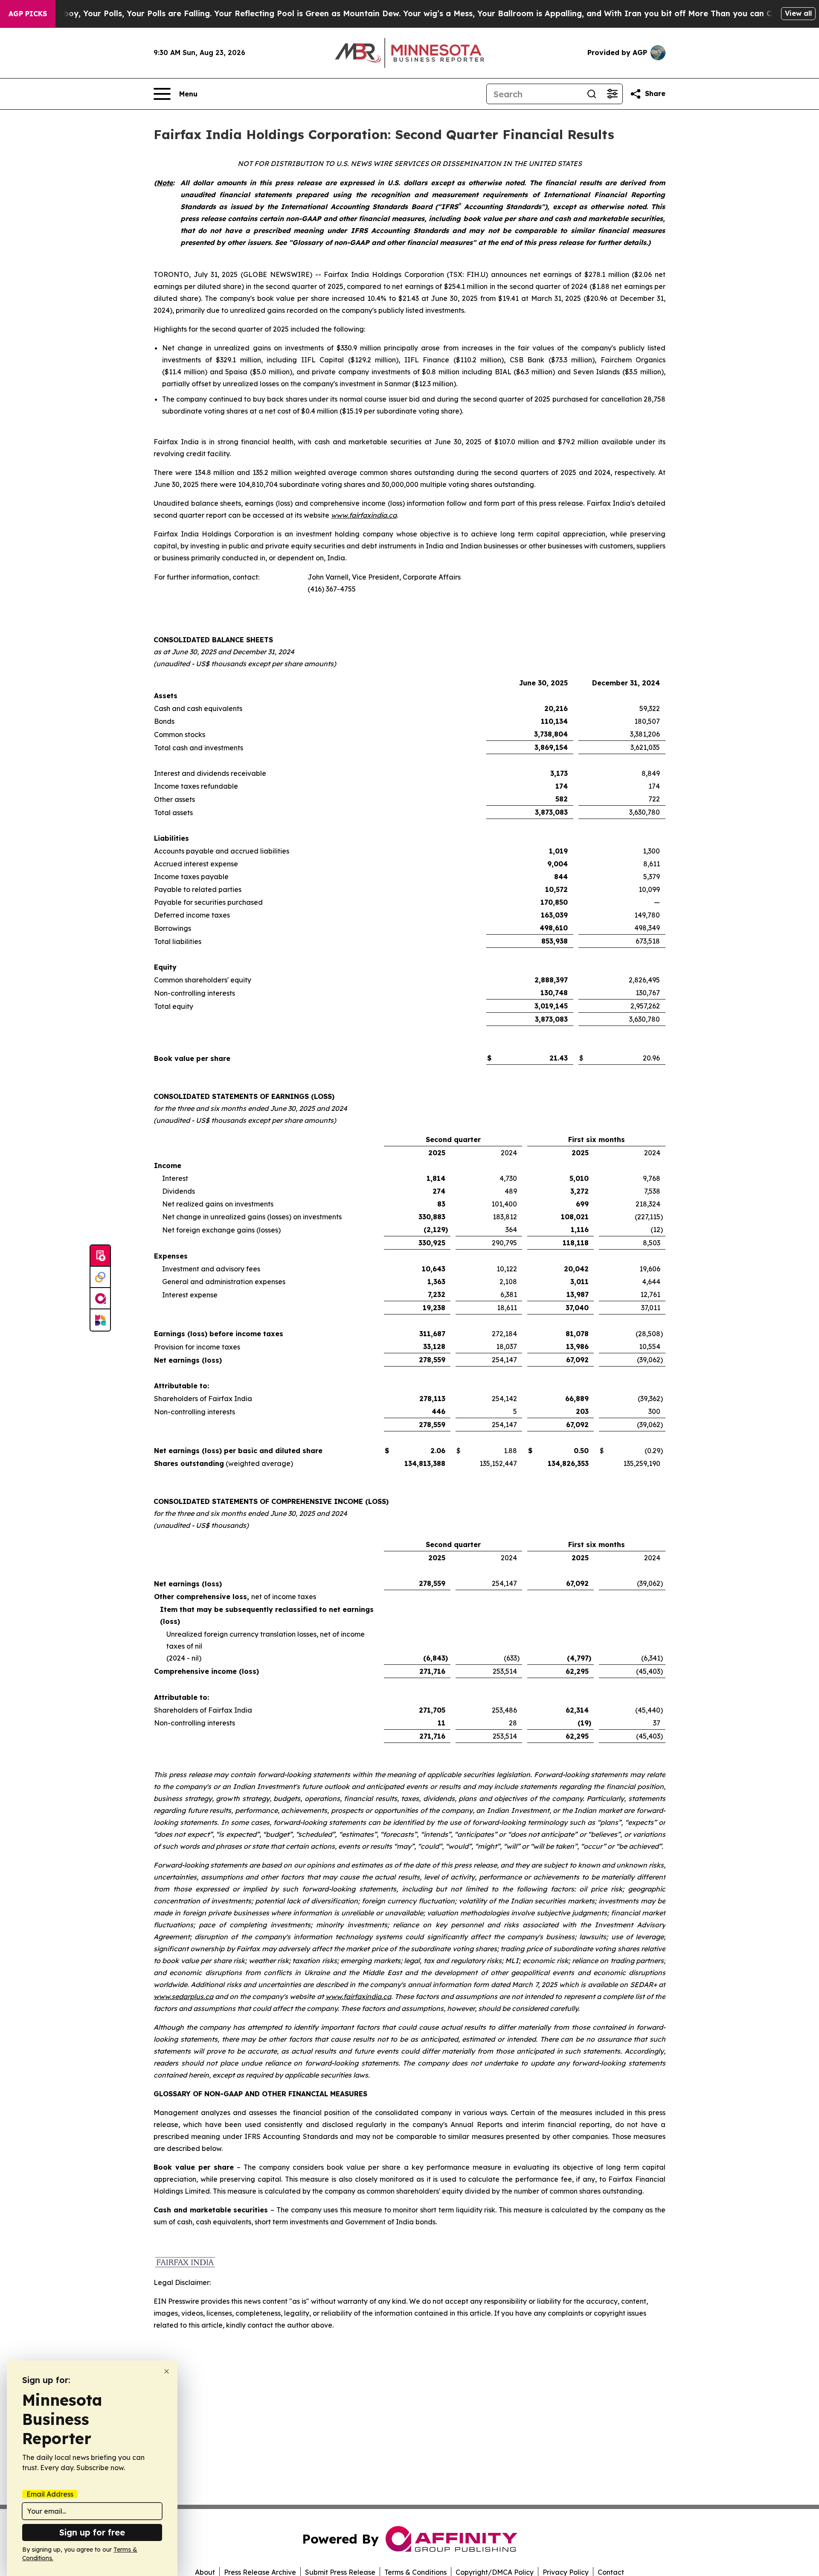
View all (798, 13)
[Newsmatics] (100, 1320)
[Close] (167, 2371)
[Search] (592, 94)
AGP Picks (28, 14)
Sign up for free (92, 2532)
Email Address (50, 2494)
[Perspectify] (100, 1277)
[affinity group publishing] (100, 1299)
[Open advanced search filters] (612, 94)
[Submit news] (100, 1256)
